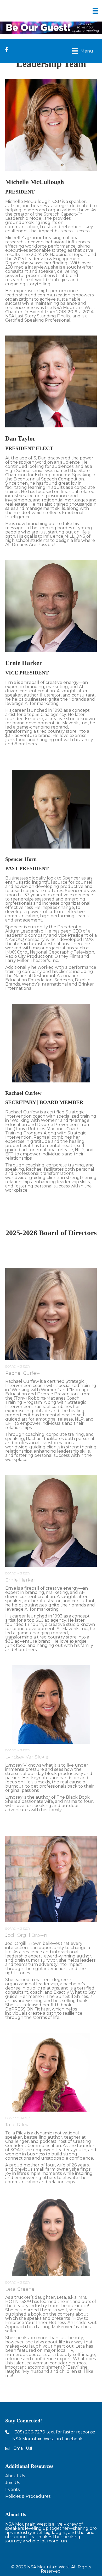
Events (12, 2489)
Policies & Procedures (28, 2496)
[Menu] (95, 11)
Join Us (13, 2483)
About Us (15, 2476)
